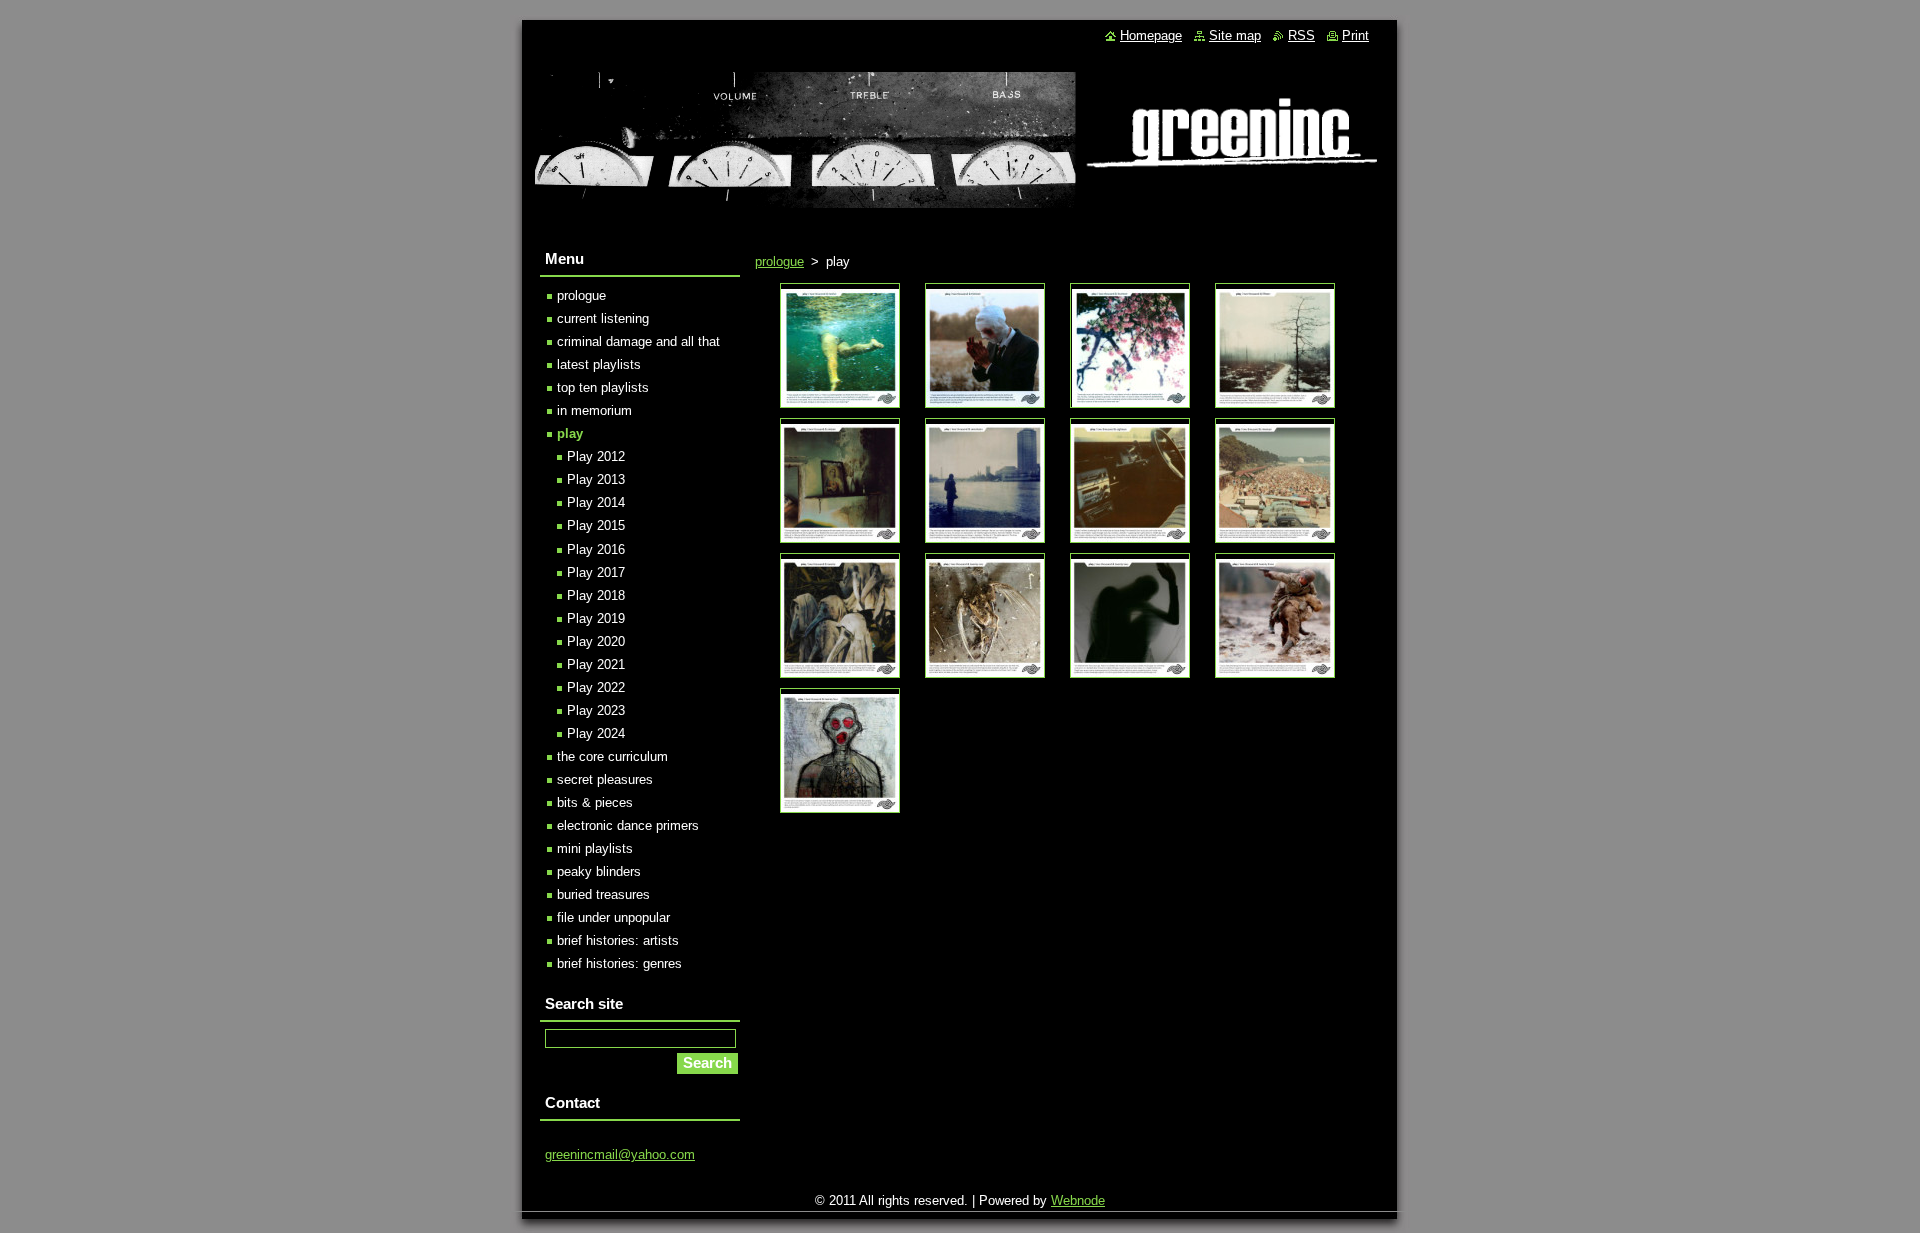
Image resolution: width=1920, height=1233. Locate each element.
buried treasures (603, 894)
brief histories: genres (619, 963)
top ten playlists (603, 387)
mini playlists (595, 848)
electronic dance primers (628, 825)
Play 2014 (596, 502)
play (570, 433)
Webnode (1078, 1200)
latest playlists (599, 364)
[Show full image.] (840, 345)
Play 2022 (596, 687)
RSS (1301, 35)
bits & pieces (595, 802)
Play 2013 (596, 479)
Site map (1235, 35)
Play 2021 (596, 664)
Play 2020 (596, 641)
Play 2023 (596, 710)
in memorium (594, 410)
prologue (779, 261)
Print (1355, 35)
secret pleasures (605, 779)
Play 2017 (596, 572)
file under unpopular (613, 917)
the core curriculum (612, 756)
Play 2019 (596, 618)
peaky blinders (599, 871)
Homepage (1151, 35)
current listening (603, 318)
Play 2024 (596, 733)
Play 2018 (596, 595)
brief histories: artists (618, 940)
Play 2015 (596, 525)
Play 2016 (596, 549)
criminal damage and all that (638, 341)
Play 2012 (596, 456)
